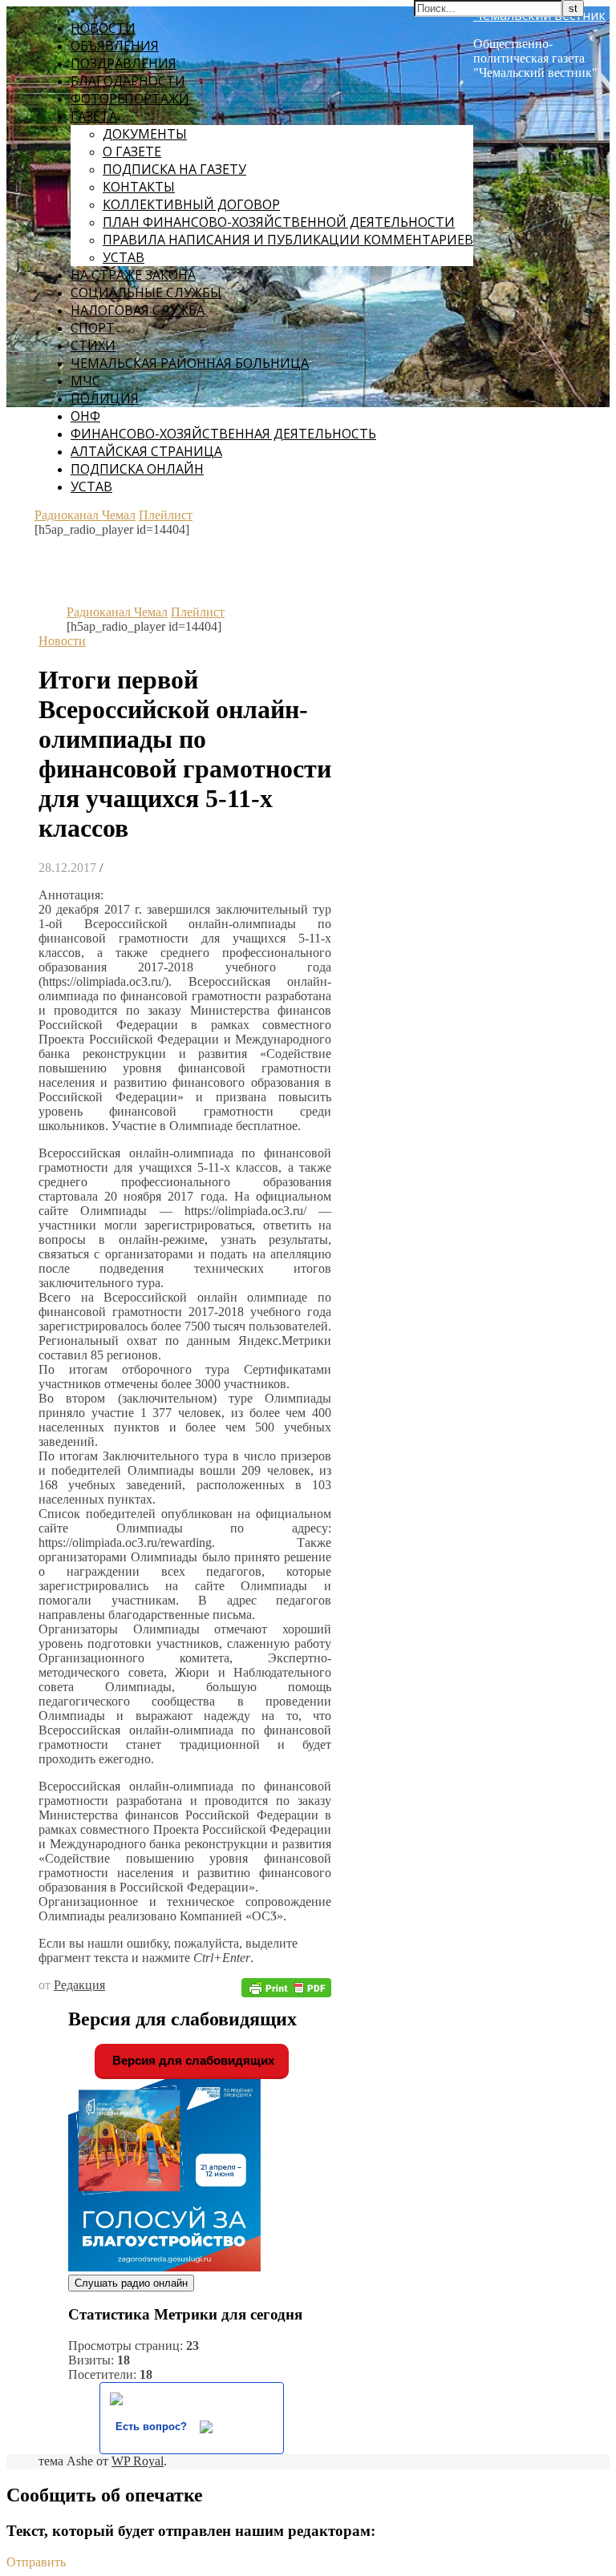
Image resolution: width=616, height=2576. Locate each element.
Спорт (93, 328)
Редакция (79, 1985)
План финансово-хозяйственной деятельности (279, 222)
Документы (145, 134)
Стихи (93, 345)
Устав (124, 257)
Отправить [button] (36, 2562)
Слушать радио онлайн (131, 2283)
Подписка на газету (174, 169)
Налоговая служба (138, 310)
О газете (132, 151)
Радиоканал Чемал (85, 515)
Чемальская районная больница (190, 363)
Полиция (105, 398)
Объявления (115, 46)
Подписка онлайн (137, 469)
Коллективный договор (191, 204)
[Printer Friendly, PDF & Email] (286, 1987)
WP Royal (138, 2461)
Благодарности (128, 81)
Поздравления (124, 63)
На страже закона (133, 275)
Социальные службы (146, 293)
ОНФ (85, 416)
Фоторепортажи (130, 99)
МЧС (85, 381)
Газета (94, 116)
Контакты (139, 187)
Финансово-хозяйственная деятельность (223, 434)
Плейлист (166, 515)
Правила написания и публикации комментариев (288, 240)
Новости (103, 28)
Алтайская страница (146, 451)
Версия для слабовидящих (192, 2060)
